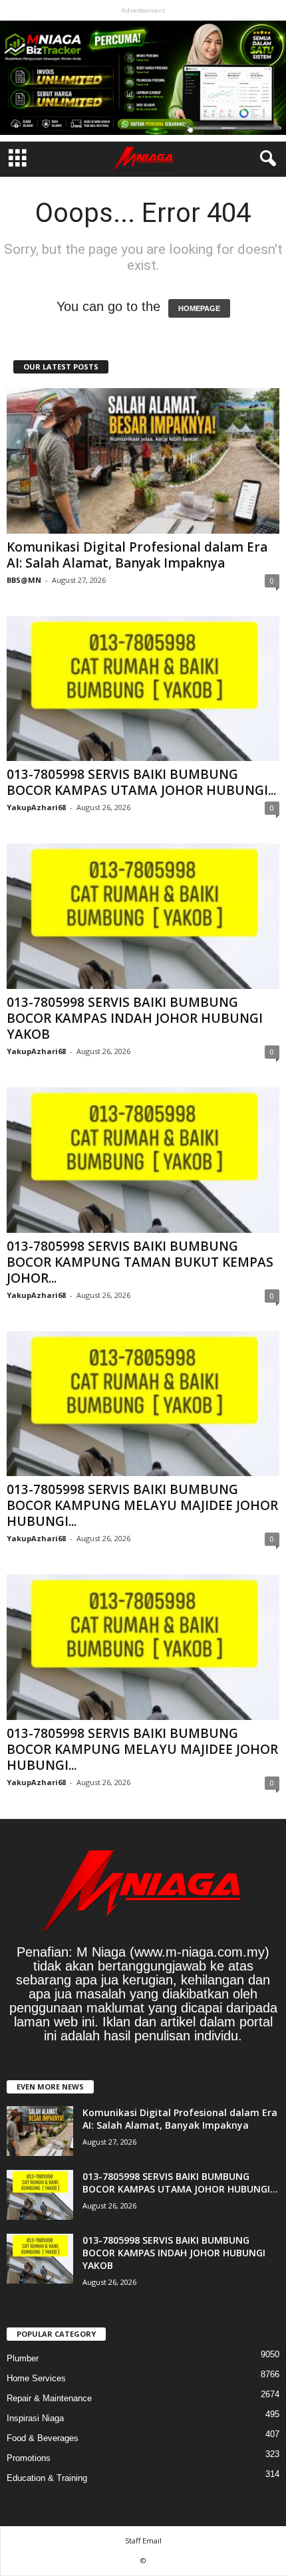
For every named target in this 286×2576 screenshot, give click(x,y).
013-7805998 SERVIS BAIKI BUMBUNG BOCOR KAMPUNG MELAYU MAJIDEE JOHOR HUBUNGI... (142, 1505)
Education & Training (47, 2478)
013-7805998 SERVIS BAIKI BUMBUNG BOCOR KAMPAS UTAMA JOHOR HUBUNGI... (141, 782)
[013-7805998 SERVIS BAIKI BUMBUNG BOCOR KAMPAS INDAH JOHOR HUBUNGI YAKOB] (143, 916)
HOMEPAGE (199, 308)
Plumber (23, 2358)
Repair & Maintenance (49, 2398)
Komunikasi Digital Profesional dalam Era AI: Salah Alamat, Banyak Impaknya (137, 555)
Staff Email (143, 2540)
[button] (265, 159)
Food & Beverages (43, 2438)
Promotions (29, 2458)
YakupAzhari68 (36, 807)
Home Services (36, 2378)
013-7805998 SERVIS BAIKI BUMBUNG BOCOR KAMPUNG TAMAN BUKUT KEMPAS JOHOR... (140, 1262)
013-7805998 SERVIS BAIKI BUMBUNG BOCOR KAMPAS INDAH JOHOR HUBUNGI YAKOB (135, 1018)
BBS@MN (24, 580)
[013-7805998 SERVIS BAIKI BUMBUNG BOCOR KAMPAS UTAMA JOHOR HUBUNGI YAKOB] (143, 689)
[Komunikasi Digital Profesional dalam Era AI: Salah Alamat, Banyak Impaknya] (143, 461)
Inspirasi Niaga (35, 2418)
